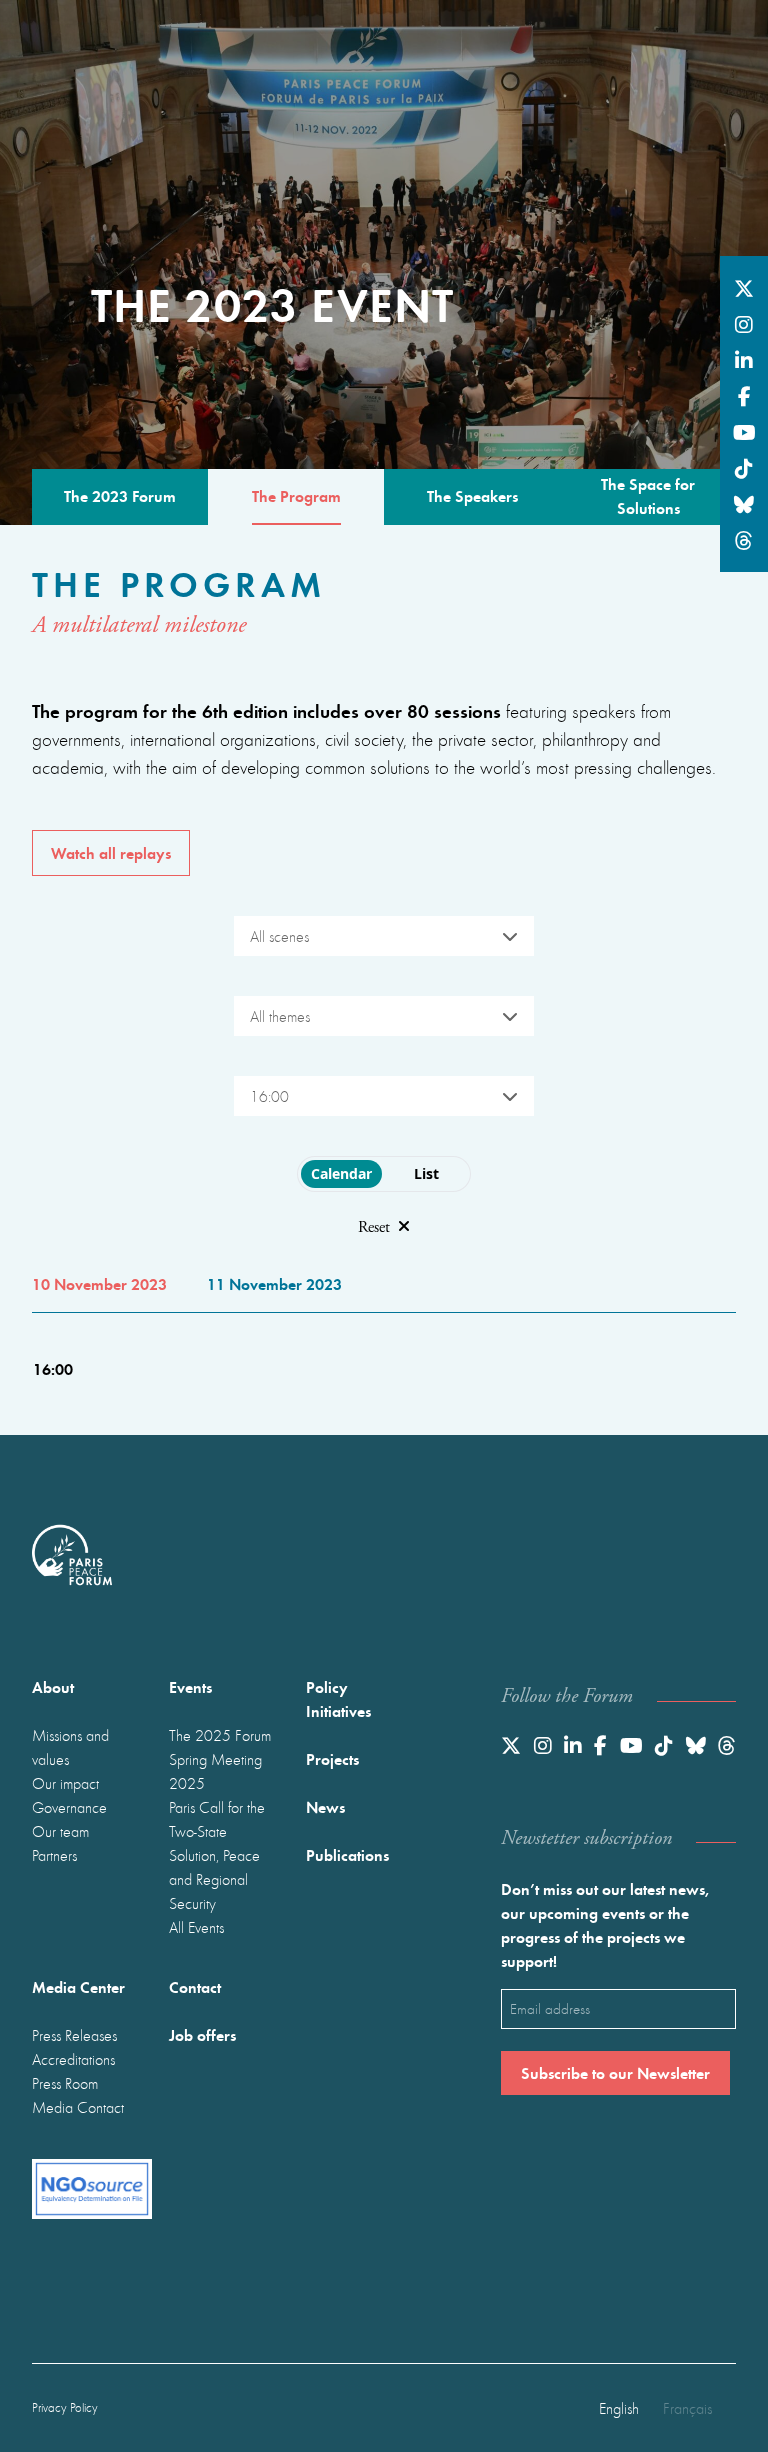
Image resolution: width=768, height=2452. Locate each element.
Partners (54, 1855)
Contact (195, 1986)
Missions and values (70, 1747)
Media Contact (78, 2107)
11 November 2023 (274, 1283)
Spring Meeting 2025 (215, 1771)
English (619, 2408)
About (53, 1686)
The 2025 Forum (220, 1735)
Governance (69, 1807)
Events (190, 1686)
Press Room (65, 2083)
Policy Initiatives (338, 1698)
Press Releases (74, 2035)
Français (687, 2408)
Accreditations (73, 2059)
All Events (196, 1927)
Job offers (202, 2034)
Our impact (65, 1783)
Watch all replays (111, 852)
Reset (374, 1227)
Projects (332, 1758)
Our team (60, 1831)
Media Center (78, 1986)
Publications (347, 1854)
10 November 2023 (99, 1283)
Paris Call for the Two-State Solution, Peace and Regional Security (217, 1855)
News (325, 1806)
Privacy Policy (65, 2407)
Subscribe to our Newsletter (615, 2072)
